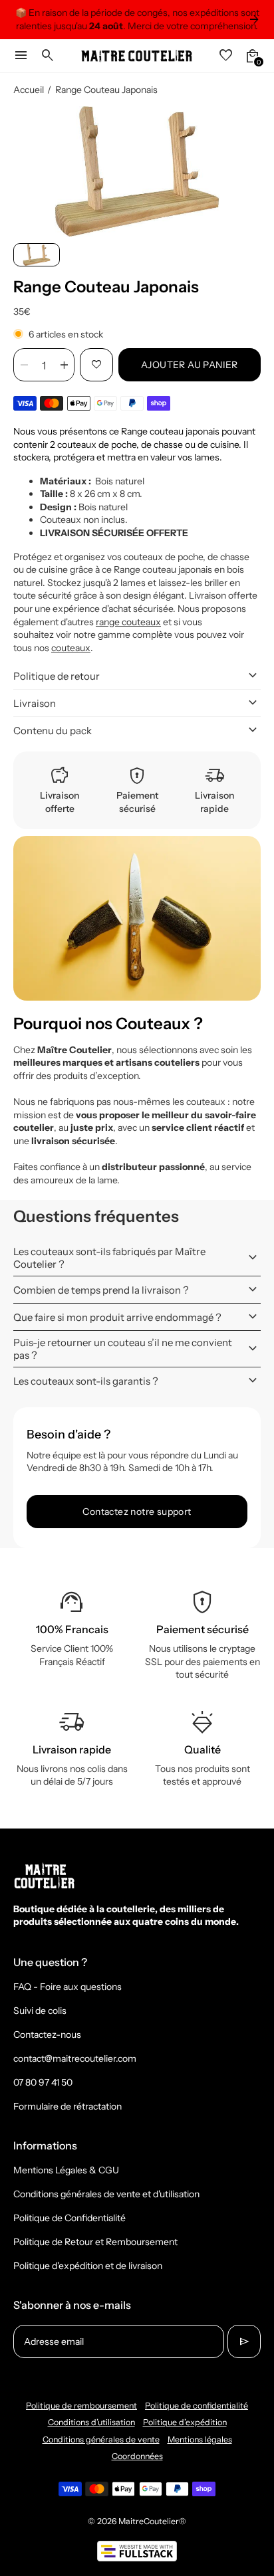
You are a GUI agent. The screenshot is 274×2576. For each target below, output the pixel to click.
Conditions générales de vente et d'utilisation (106, 2194)
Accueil (29, 90)
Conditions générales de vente (101, 2439)
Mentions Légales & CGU (66, 2170)
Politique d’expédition (185, 2422)
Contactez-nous (47, 2034)
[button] (37, 254)
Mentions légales (200, 2439)
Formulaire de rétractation (68, 2106)
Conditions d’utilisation (91, 2422)
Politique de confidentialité (197, 2406)
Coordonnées (137, 2456)
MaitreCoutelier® (152, 2521)
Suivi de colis (40, 2011)
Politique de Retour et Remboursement (95, 2242)
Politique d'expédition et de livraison (88, 2266)
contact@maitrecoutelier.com (75, 2058)
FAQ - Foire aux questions (68, 1987)
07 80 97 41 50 (43, 2082)
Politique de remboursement (81, 2406)
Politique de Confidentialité (69, 2218)
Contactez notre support (137, 1512)
